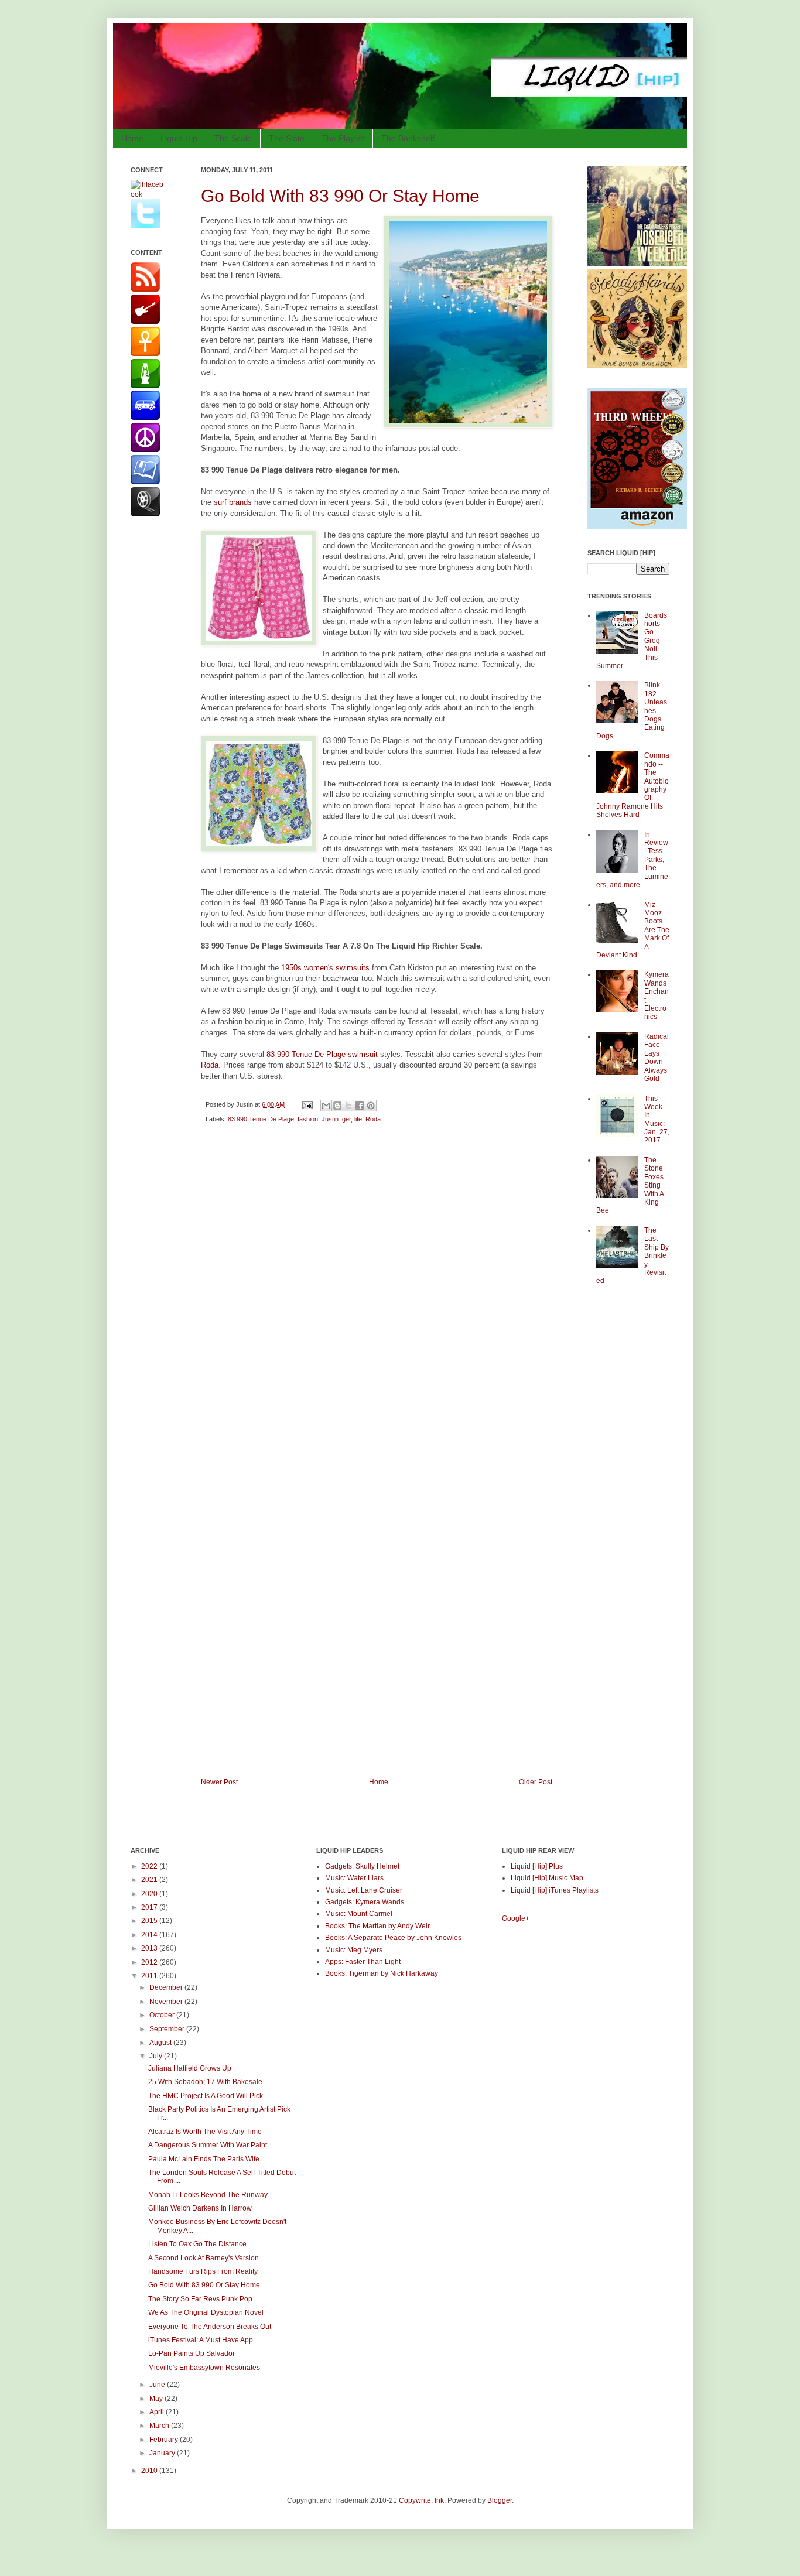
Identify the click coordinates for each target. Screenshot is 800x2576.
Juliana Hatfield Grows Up (190, 2068)
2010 (150, 2471)
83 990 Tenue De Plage (261, 1119)
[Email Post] (307, 1104)
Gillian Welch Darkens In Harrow (200, 2208)
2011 (150, 1976)
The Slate (287, 138)
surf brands (234, 502)
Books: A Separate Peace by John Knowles (393, 1938)
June (158, 2385)
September (168, 2029)
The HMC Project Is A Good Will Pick (206, 2096)
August (161, 2043)
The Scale (233, 138)
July (157, 2056)
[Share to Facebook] (360, 1106)
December (167, 1987)
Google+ (516, 1918)
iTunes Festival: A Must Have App (201, 2340)
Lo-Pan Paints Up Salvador (192, 2353)
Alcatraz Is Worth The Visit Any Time (205, 2132)
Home (132, 138)
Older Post (536, 1782)
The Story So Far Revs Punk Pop (200, 2299)
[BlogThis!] (337, 1106)
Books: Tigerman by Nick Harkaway (382, 1973)
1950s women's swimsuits (325, 968)
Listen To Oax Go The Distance (197, 2244)
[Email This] (326, 1106)
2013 (150, 1948)
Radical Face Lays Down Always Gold (657, 1058)
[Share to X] (348, 1106)
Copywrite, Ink (421, 2500)
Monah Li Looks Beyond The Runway (208, 2195)
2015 (150, 1921)
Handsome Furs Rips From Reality (203, 2271)
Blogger (500, 2500)
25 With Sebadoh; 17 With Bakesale (205, 2082)
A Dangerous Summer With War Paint (208, 2145)
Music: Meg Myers (354, 1950)
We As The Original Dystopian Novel (206, 2312)
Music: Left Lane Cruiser (364, 1890)
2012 (150, 1962)
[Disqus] (377, 1299)
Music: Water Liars (354, 1878)
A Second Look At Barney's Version (204, 2258)
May (157, 2399)
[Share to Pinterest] (371, 1106)
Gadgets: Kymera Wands (365, 1902)
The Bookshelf (408, 138)
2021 (150, 1880)
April (158, 2412)
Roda (210, 1065)
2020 (150, 1894)
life (358, 1119)
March (160, 2426)
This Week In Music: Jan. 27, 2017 (657, 1120)
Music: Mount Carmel (359, 1914)
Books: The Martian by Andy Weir (377, 1926)
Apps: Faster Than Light (363, 1962)
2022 (150, 1866)
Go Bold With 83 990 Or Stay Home (340, 196)
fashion (308, 1119)
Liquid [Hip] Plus (537, 1866)
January (163, 2453)
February (165, 2440)
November (167, 2002)
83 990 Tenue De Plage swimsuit (322, 1054)
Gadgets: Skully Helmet (362, 1866)
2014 (150, 1935)
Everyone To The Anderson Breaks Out (210, 2327)
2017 (150, 1907)
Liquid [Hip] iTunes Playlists (555, 1890)
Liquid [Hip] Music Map (547, 1878)
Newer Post (219, 1782)
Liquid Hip (179, 138)
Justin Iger (336, 1119)
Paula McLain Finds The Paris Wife (204, 2159)
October (163, 2015)
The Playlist (343, 138)
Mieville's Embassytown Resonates (204, 2368)
